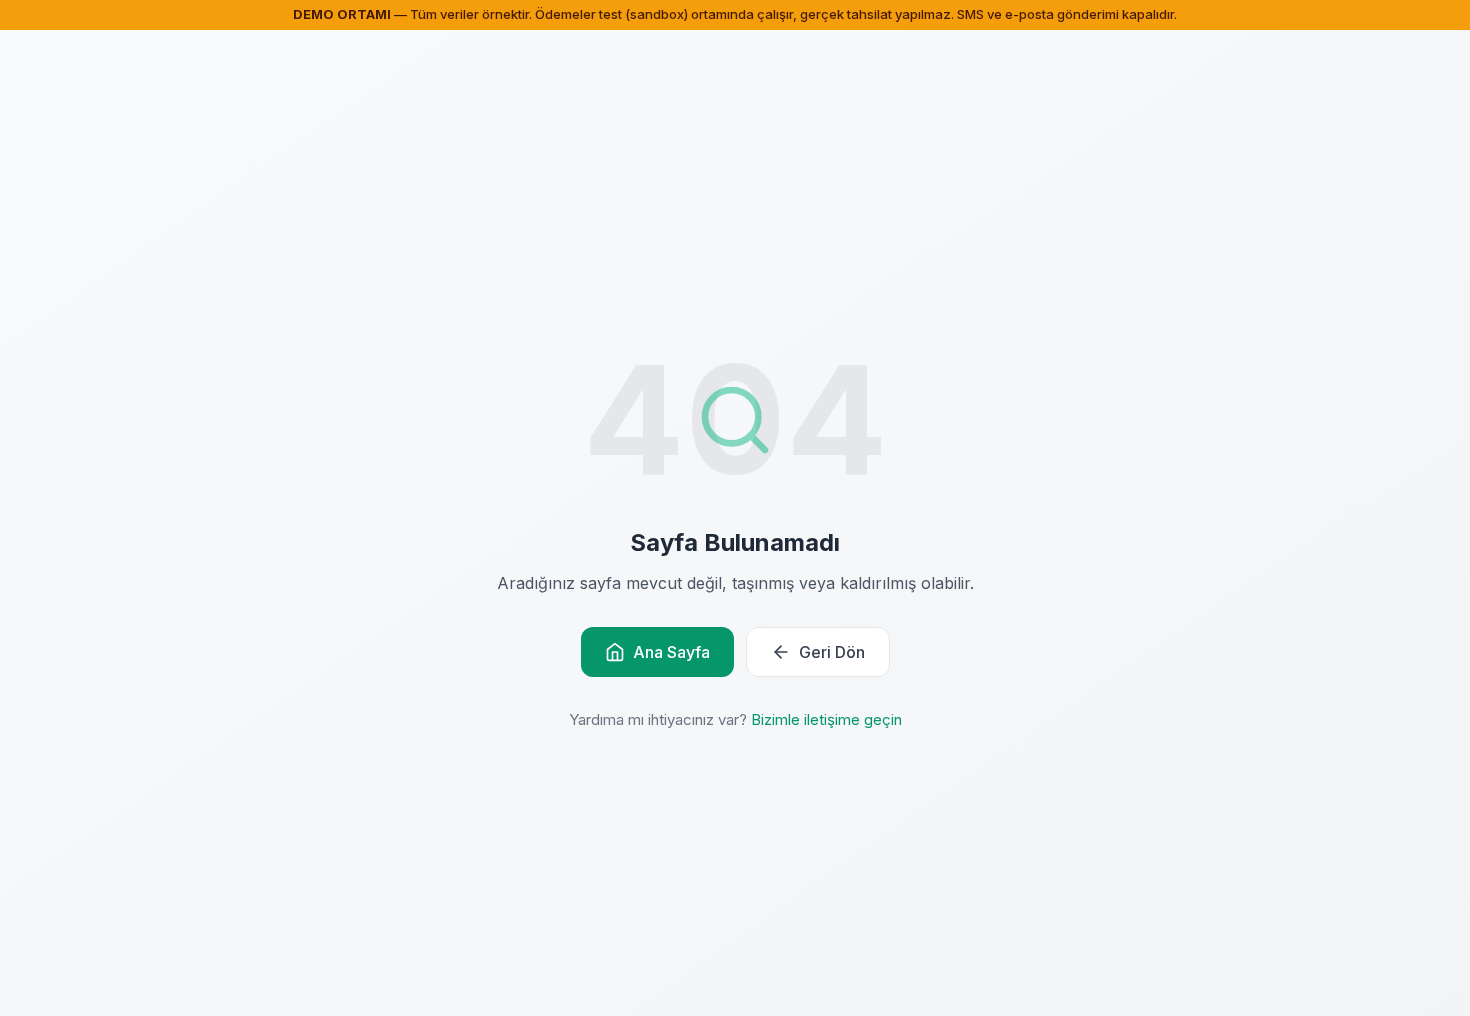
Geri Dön (832, 652)
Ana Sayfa (671, 652)
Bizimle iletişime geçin (826, 719)
